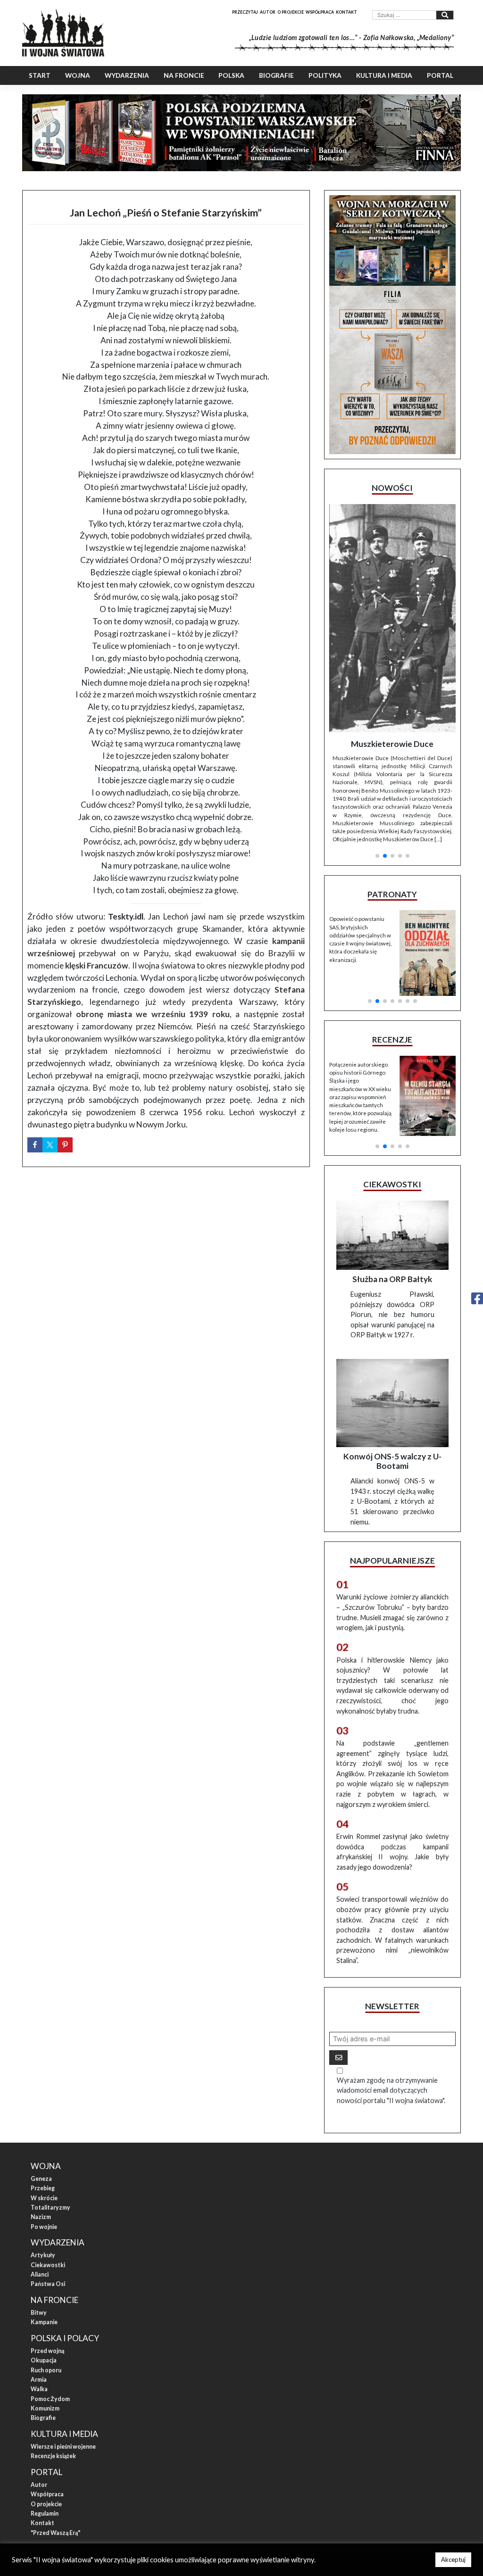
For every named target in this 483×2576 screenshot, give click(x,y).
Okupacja (44, 2269)
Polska (231, 75)
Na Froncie (184, 75)
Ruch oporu (46, 2279)
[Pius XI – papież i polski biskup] (407, 583)
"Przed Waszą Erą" (55, 2441)
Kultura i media (384, 75)
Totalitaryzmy (50, 2116)
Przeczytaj (245, 12)
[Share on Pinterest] (65, 1145)
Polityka (325, 75)
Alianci (40, 2183)
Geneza (41, 2087)
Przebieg (43, 2097)
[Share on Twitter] (50, 1145)
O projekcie (291, 12)
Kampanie (44, 2231)
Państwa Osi (48, 2193)
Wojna (78, 75)
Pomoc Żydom (50, 2307)
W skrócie (44, 2107)
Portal (440, 75)
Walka (39, 2298)
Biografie (276, 75)
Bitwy (39, 2221)
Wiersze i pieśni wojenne (63, 2355)
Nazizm (41, 2126)
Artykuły (43, 2164)
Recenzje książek (53, 2365)
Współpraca (320, 12)
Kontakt (346, 12)
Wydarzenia (127, 75)
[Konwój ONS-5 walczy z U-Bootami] (392, 1312)
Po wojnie (44, 2135)
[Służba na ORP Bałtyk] (392, 1144)
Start (40, 75)
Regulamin (45, 2422)
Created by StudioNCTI (367, 2473)
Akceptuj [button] (453, 2559)
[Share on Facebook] (35, 1145)
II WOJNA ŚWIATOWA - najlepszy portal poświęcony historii (119, 2473)
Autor (268, 12)
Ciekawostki (48, 2174)
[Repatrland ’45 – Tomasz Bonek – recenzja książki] (428, 979)
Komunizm (45, 2317)
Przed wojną (47, 2259)
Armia (39, 2288)
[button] (377, 738)
